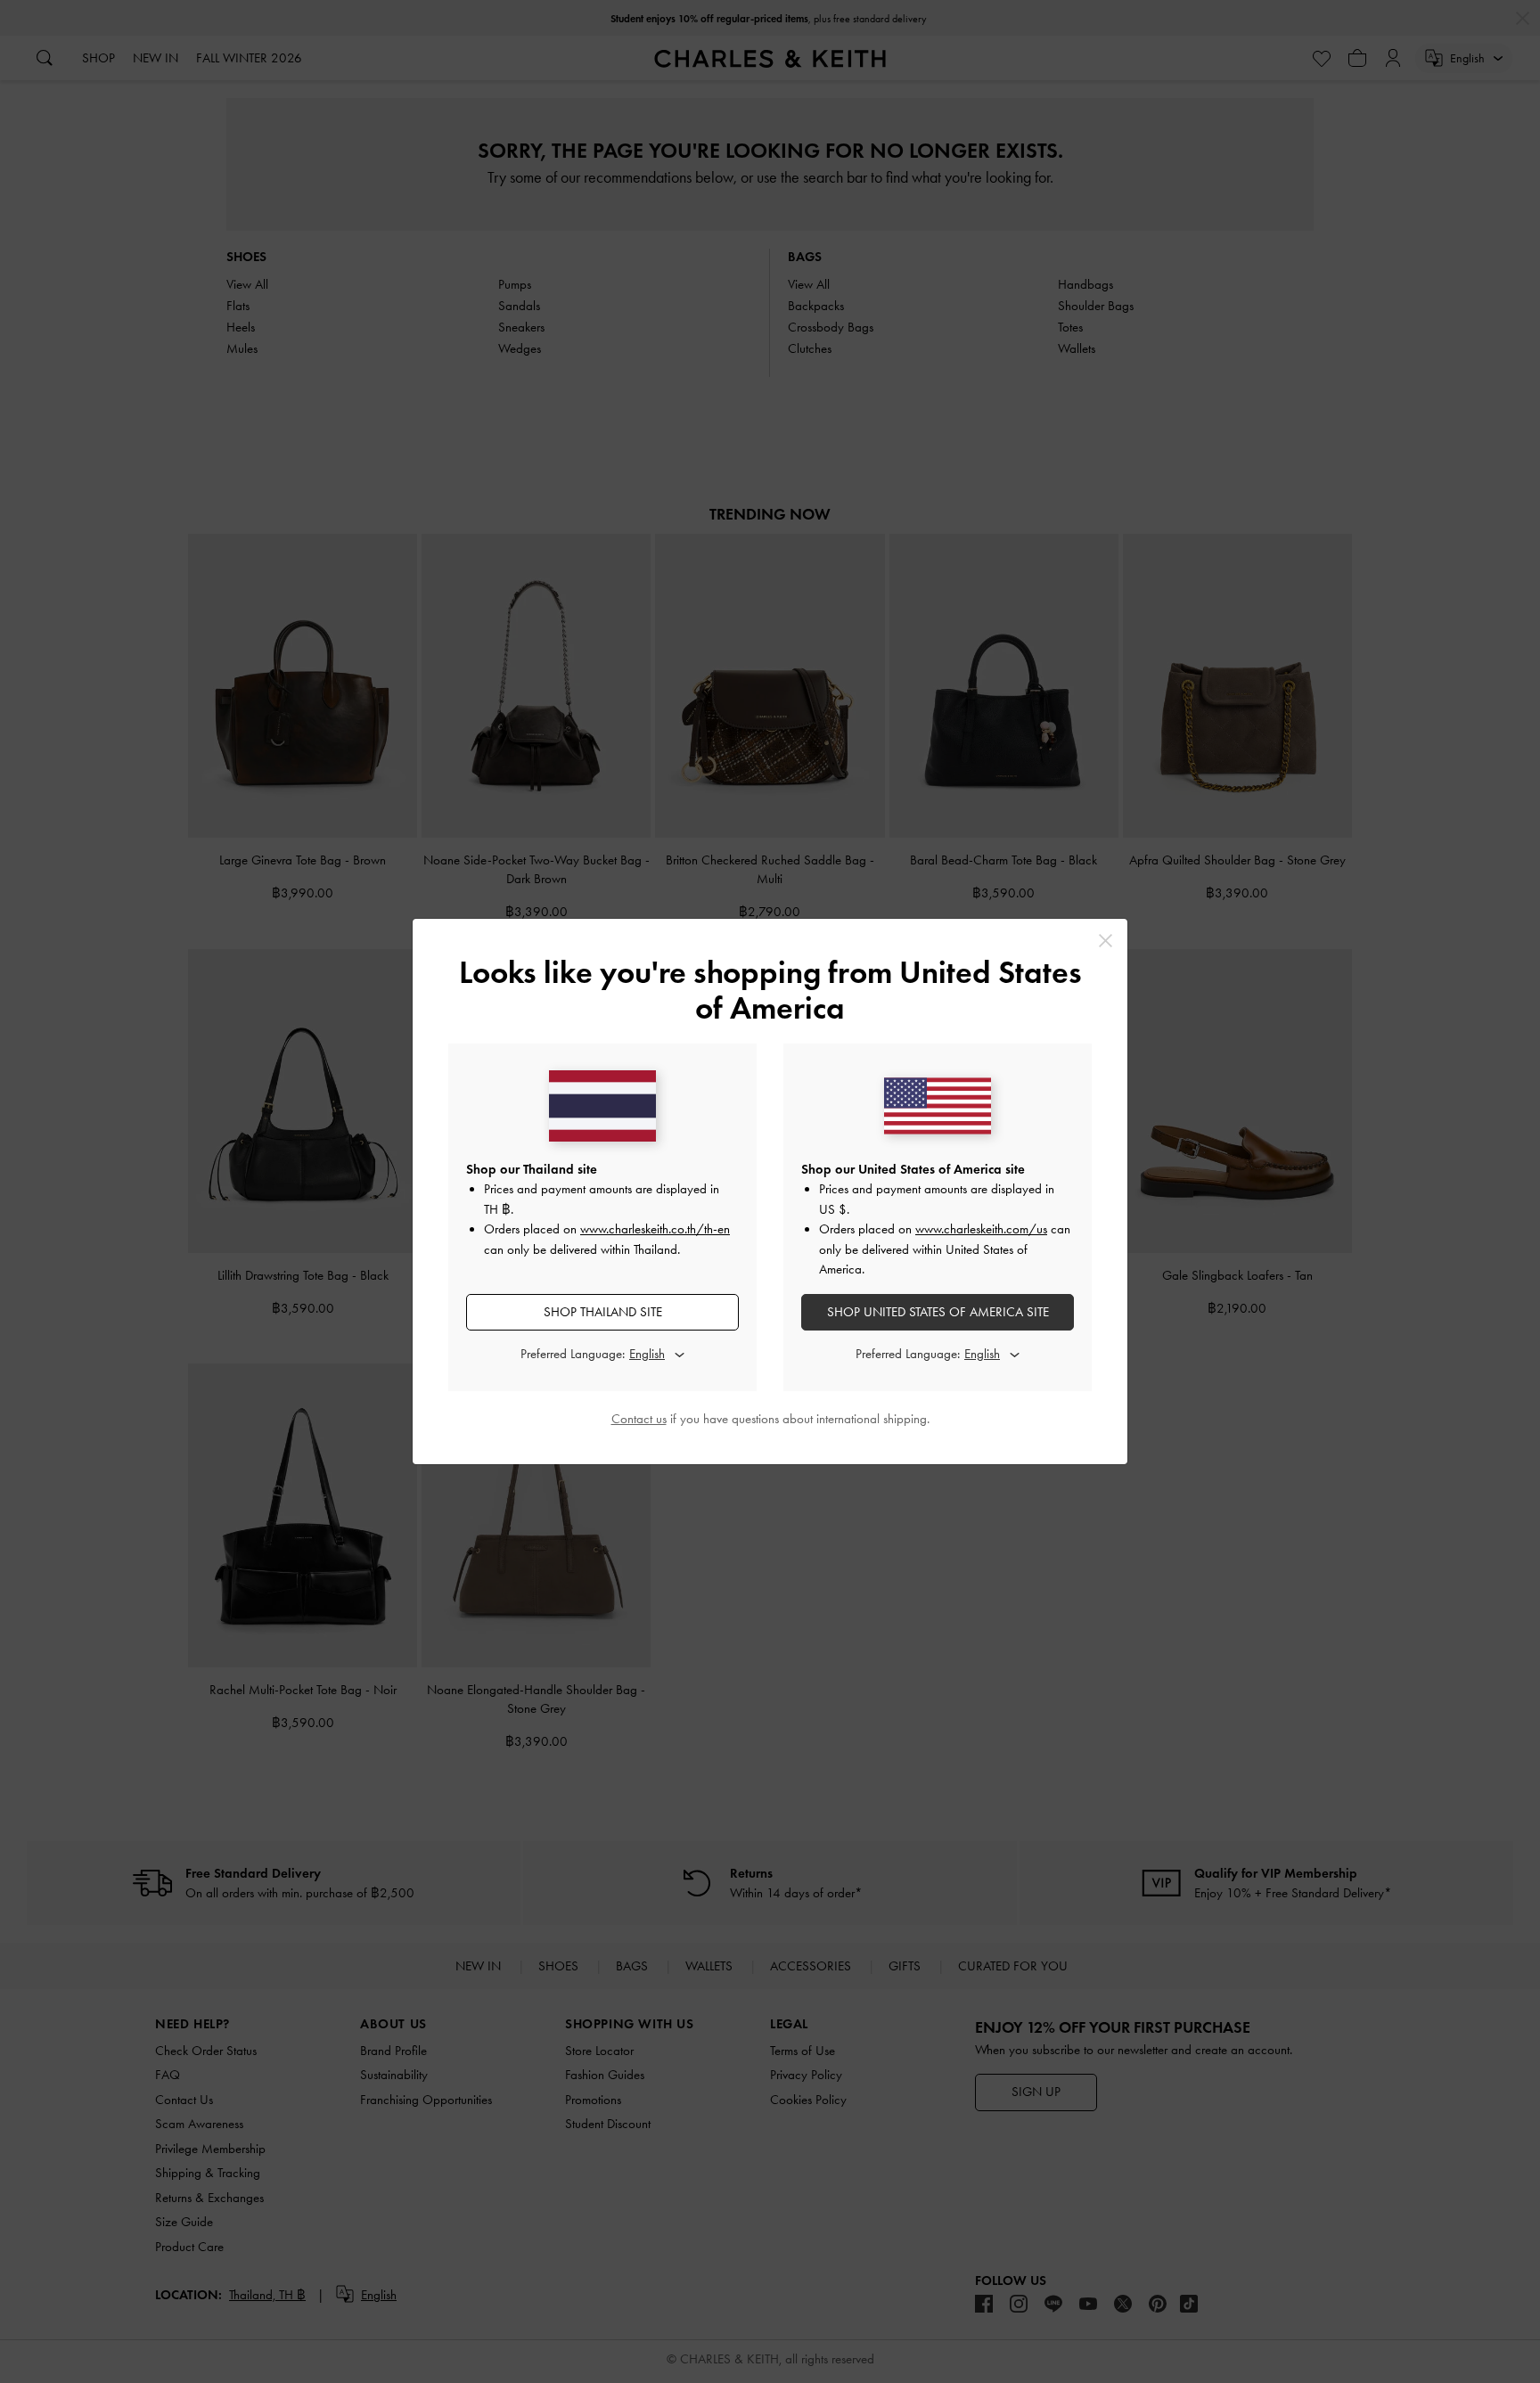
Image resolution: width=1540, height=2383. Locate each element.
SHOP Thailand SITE (603, 1312)
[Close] (1106, 941)
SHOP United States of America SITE (938, 1312)
